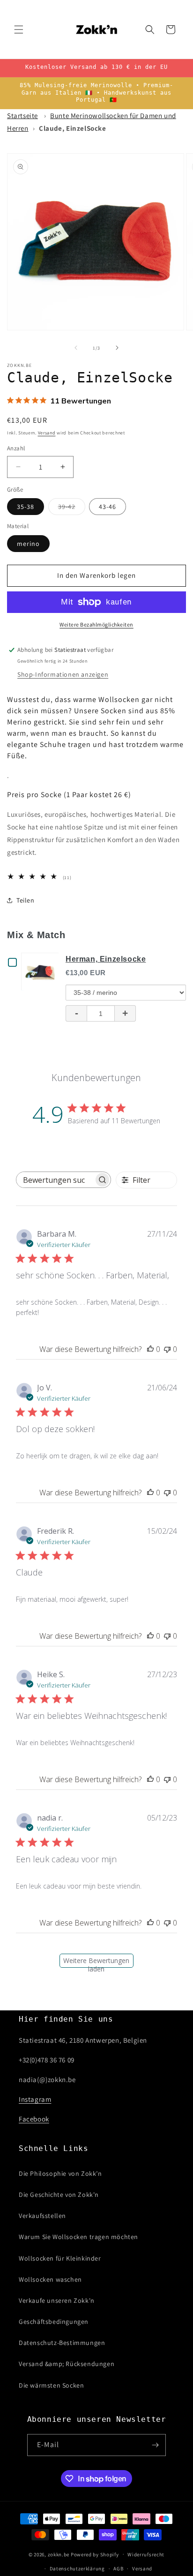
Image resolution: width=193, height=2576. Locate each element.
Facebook (34, 2119)
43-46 (108, 507)
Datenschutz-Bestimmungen (62, 2343)
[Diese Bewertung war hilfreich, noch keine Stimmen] (150, 1349)
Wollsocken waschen (50, 2279)
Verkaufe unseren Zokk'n (57, 2300)
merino (28, 544)
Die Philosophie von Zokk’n (60, 2173)
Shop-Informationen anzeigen (63, 674)
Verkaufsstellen (42, 2216)
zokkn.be (59, 2554)
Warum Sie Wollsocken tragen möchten (78, 2237)
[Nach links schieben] (76, 348)
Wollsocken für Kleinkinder (60, 2258)
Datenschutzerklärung (77, 2569)
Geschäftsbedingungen (54, 2322)
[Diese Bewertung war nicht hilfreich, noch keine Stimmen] (167, 1349)
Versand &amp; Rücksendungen (67, 2364)
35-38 (26, 507)
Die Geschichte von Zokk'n (59, 2195)
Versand (47, 433)
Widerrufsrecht (146, 2554)
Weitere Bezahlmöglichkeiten (96, 624)
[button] (19, 30)
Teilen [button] (26, 900)
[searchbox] (55, 1180)
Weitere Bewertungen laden (96, 1962)
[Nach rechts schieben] (117, 348)
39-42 (72, 508)
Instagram (35, 2099)
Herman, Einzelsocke (106, 959)
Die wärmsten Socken (51, 2385)
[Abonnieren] (155, 2445)
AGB (118, 2569)
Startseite (22, 116)
